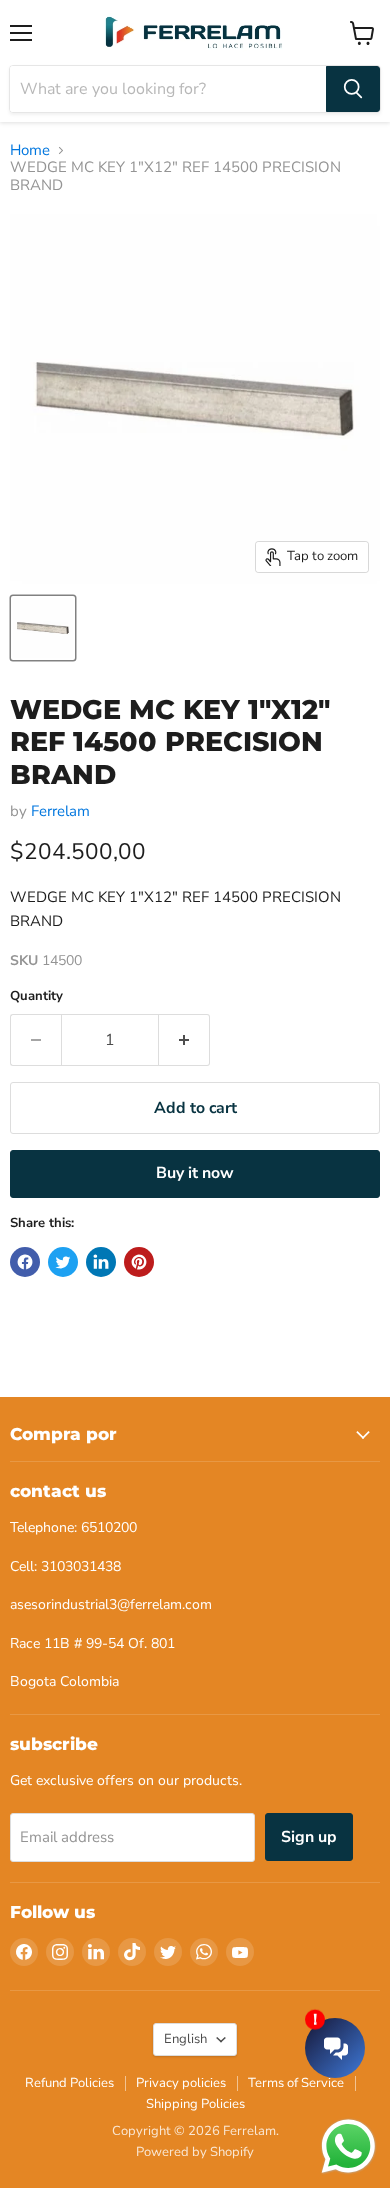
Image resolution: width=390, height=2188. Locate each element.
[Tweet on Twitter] (63, 1262)
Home (30, 150)
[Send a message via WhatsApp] (348, 2146)
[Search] (353, 89)
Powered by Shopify (195, 2152)
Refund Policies (69, 2083)
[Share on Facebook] (25, 1262)
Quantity (36, 996)
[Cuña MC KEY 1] (43, 628)
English (185, 2039)
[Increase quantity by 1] (184, 1040)
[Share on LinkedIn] (101, 1262)
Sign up (309, 1837)
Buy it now (195, 1173)
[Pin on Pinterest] (139, 1262)
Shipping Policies (195, 2104)
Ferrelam (60, 811)
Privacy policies (181, 2083)
